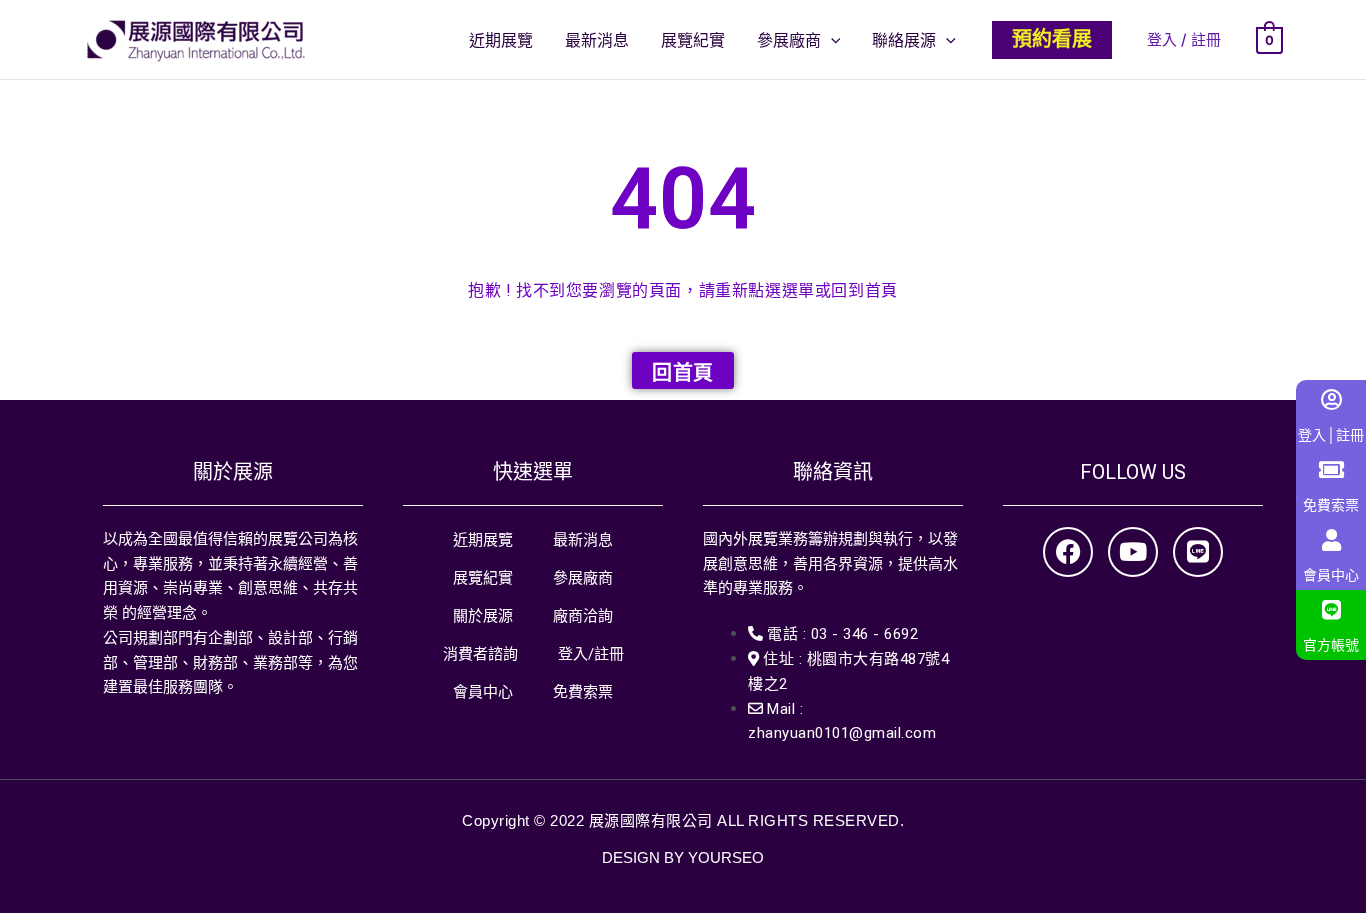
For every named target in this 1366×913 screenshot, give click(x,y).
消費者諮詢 (480, 654)
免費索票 (583, 692)
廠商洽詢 (583, 616)
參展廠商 (583, 578)
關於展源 (483, 616)
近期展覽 (483, 540)
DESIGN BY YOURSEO (683, 857)
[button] (831, 40)
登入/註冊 (591, 654)
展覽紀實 (483, 578)
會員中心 (483, 692)
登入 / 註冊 (1184, 39)
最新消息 (583, 540)
